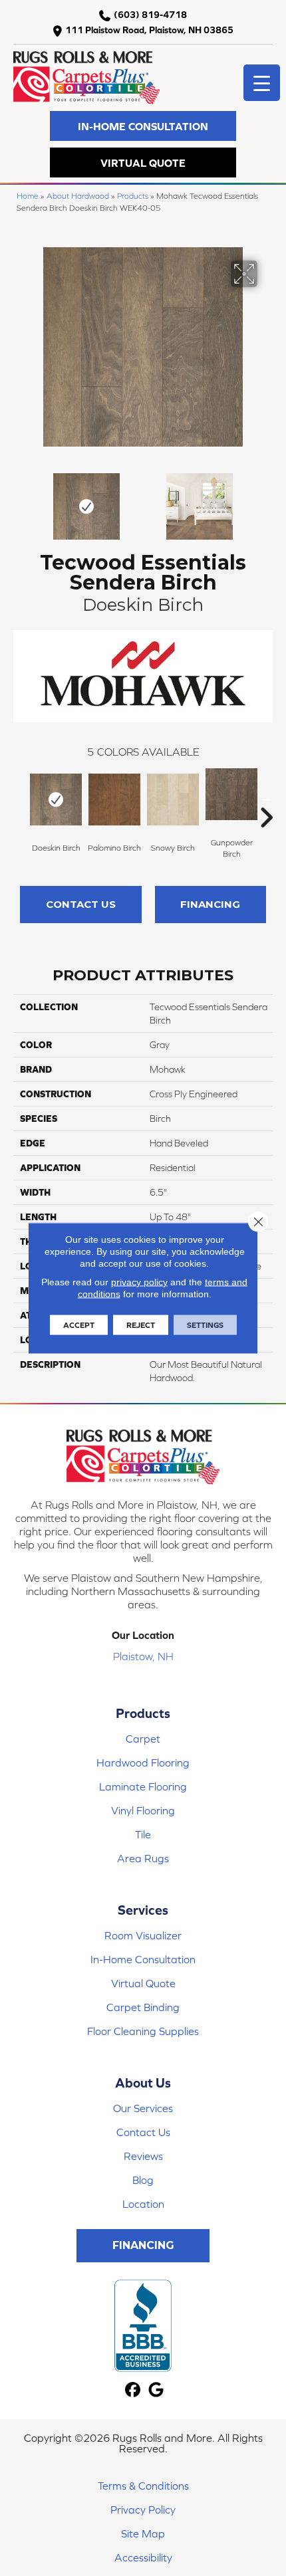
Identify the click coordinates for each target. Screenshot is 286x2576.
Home (28, 196)
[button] (143, 126)
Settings (205, 1325)
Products (133, 196)
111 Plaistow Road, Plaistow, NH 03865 (149, 30)
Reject (141, 1325)
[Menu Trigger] (262, 83)
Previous (20, 500)
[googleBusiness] (156, 2390)
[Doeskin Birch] (56, 800)
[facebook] (133, 2390)
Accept (79, 1325)
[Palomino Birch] (114, 800)
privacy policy (139, 1282)
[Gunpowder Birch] (231, 794)
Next (266, 500)
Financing (210, 904)
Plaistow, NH (143, 1656)
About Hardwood (78, 196)
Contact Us (81, 904)
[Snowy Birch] (173, 800)
